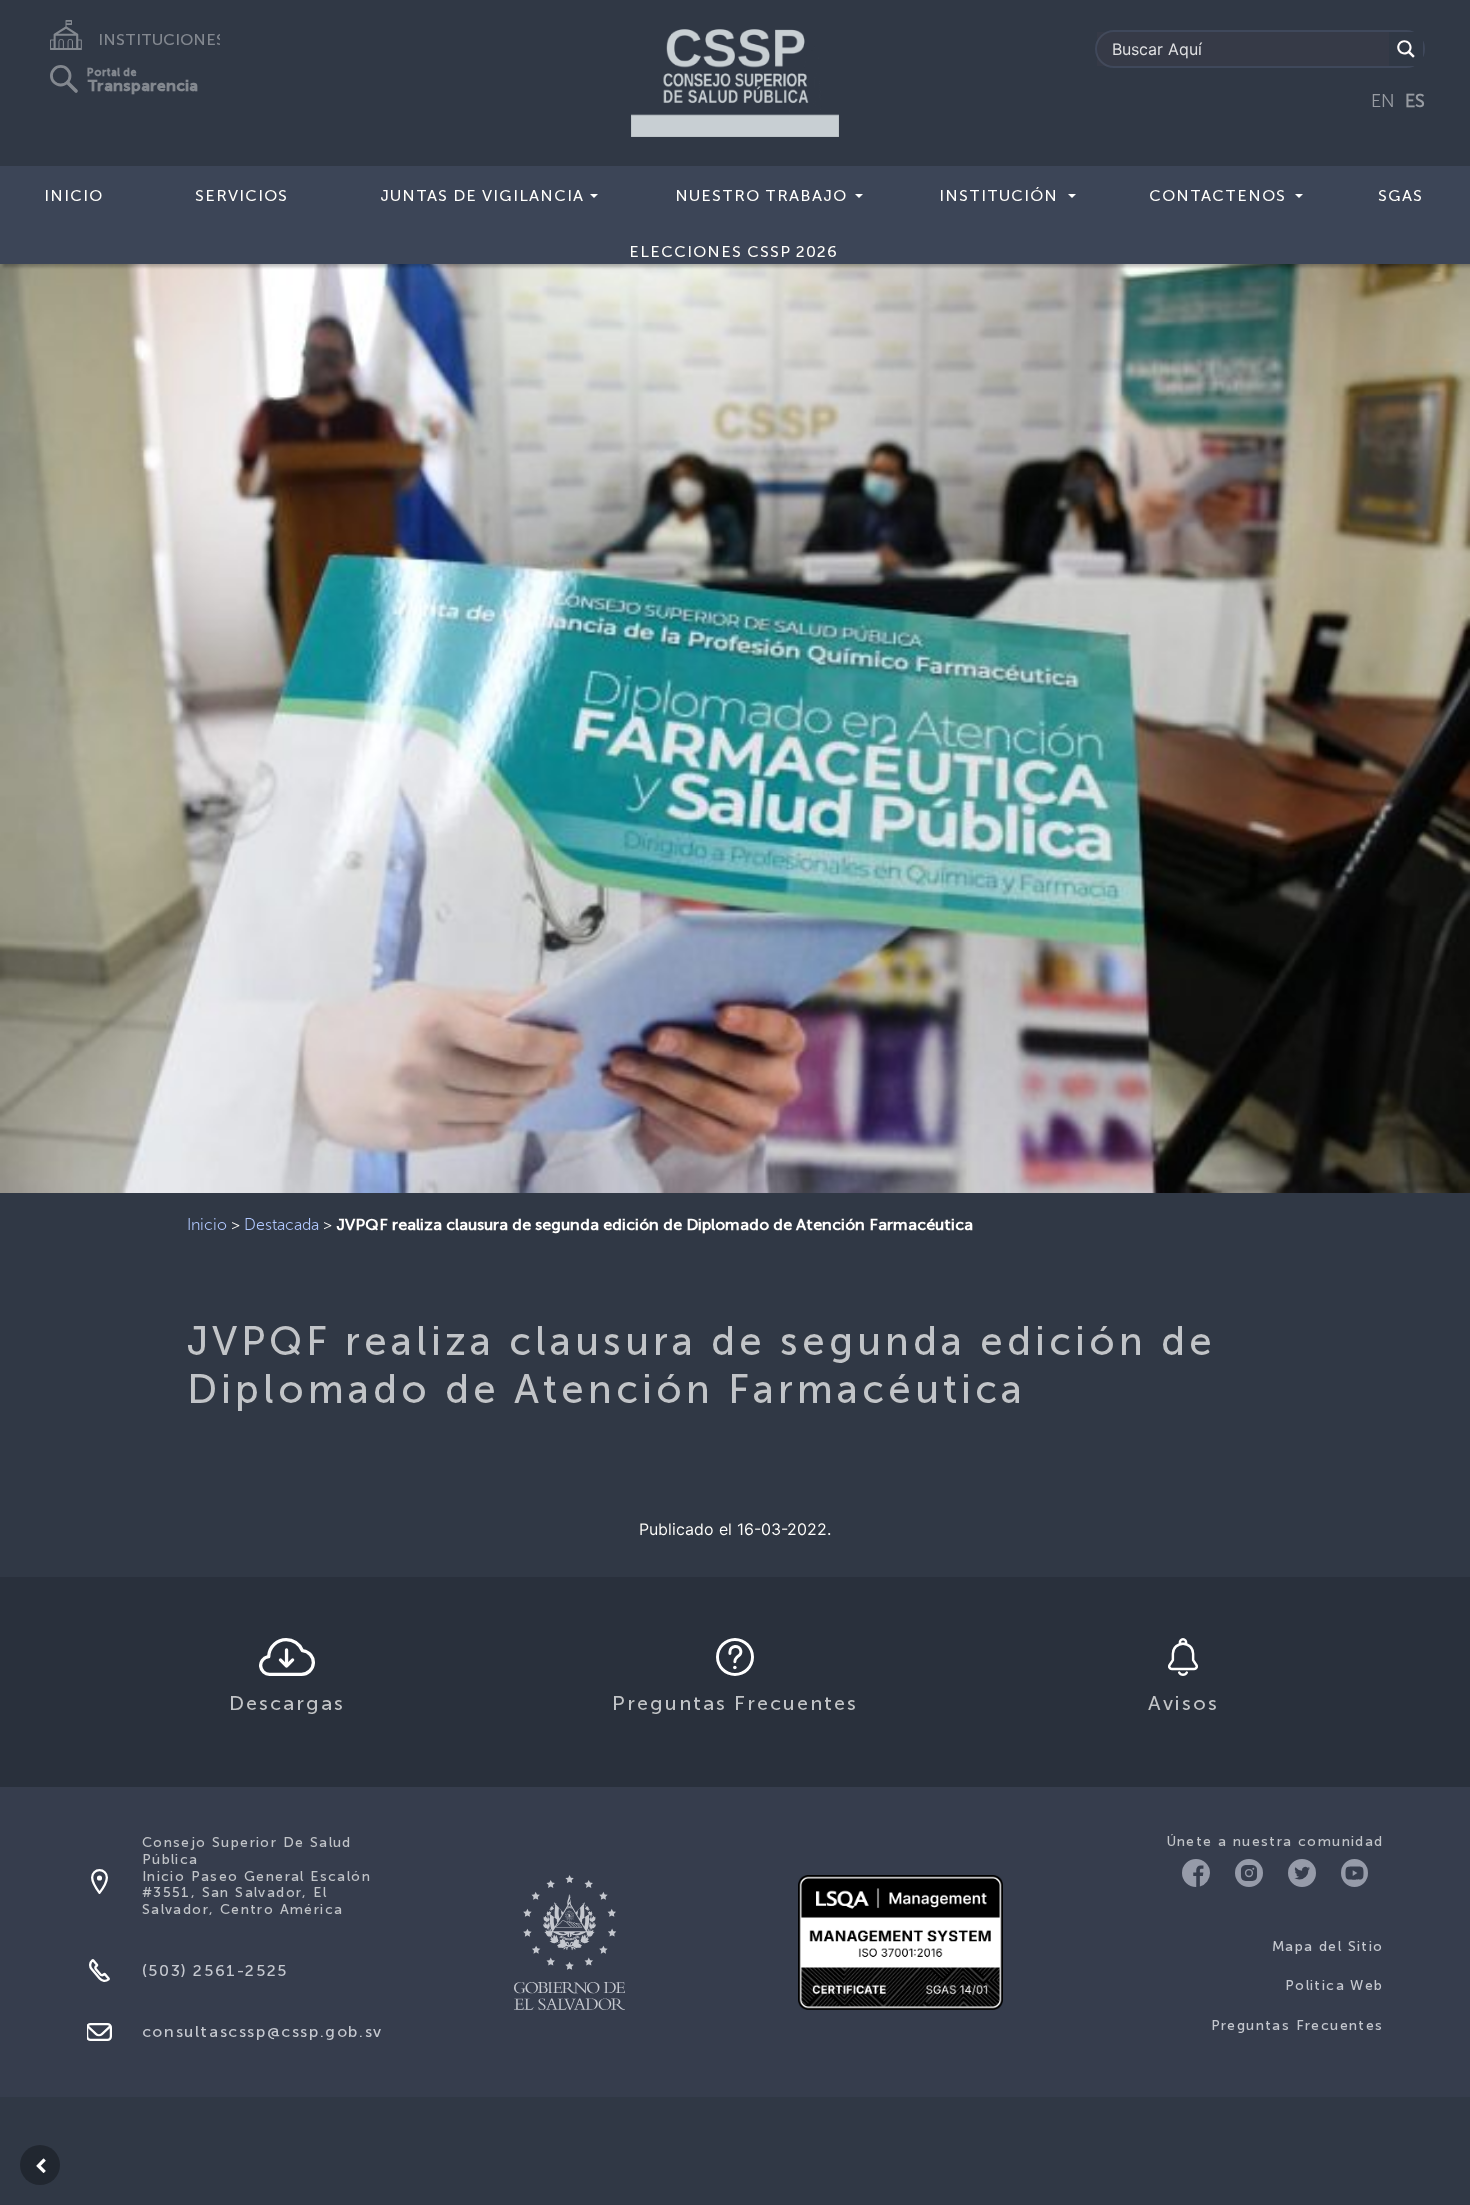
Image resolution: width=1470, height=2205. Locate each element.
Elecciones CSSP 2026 (733, 251)
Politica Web (1334, 1985)
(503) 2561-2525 (215, 1970)
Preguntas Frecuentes (1297, 2025)
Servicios (241, 195)
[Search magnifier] (1406, 49)
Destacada (281, 1224)
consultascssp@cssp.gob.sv (262, 2031)
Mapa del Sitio (1328, 1946)
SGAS (1400, 195)
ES (1415, 101)
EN (1383, 101)
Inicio (73, 195)
